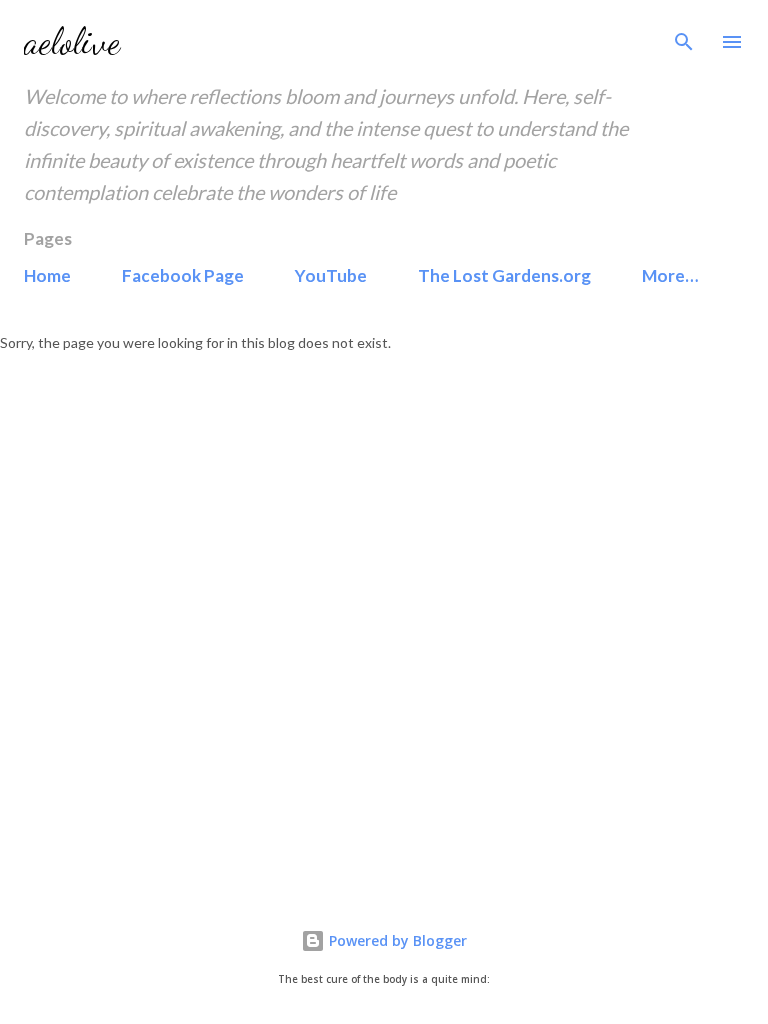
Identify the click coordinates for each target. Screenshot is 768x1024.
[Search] (684, 36)
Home (47, 275)
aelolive (72, 41)
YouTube (331, 275)
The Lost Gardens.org (504, 275)
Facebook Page (183, 275)
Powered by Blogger (396, 940)
